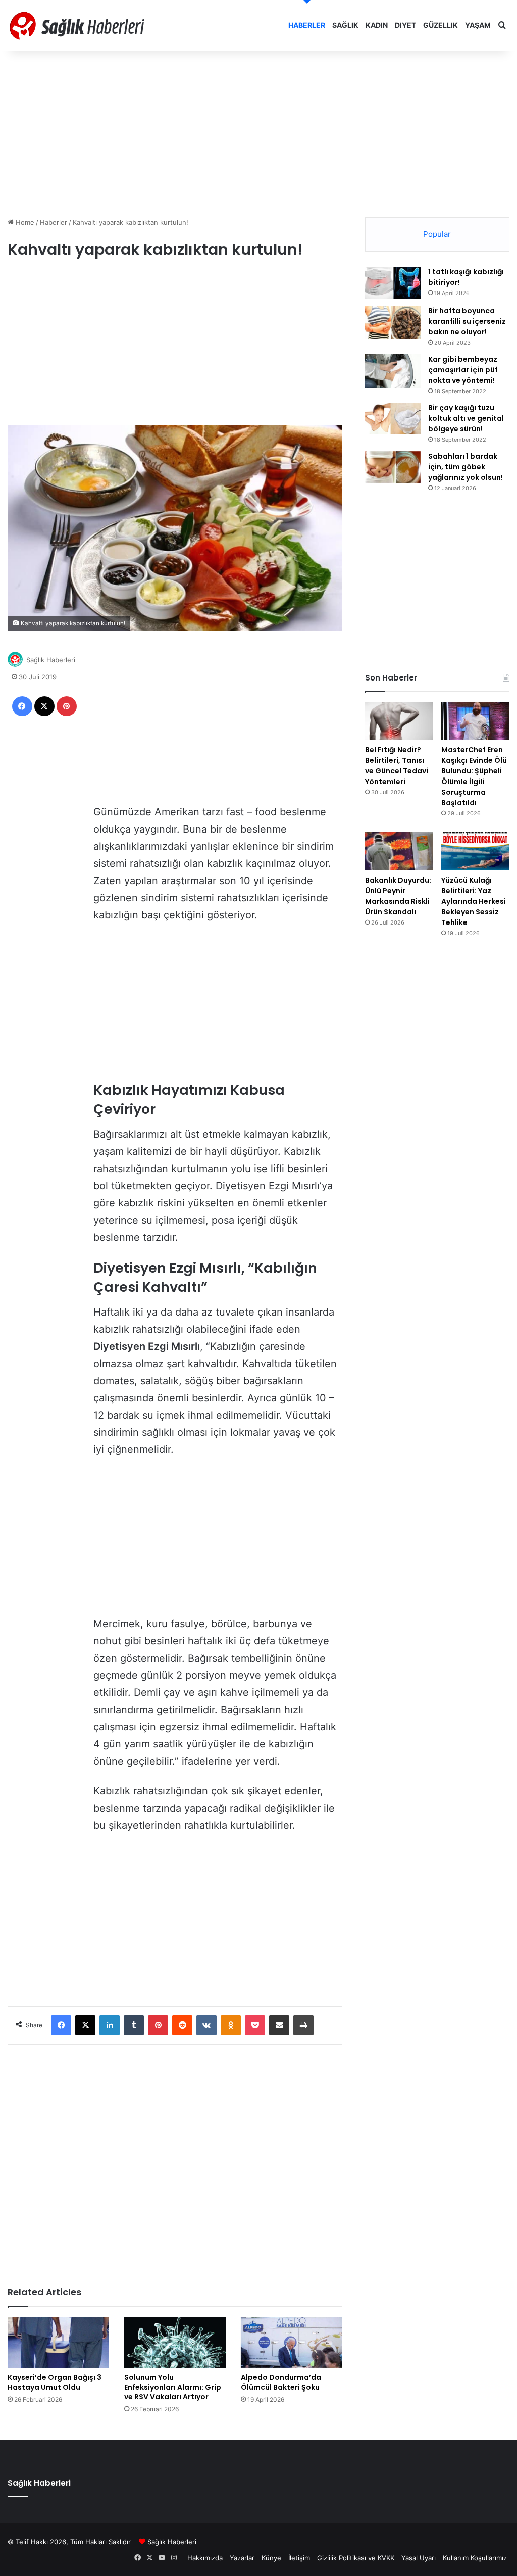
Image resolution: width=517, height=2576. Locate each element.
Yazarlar (242, 2558)
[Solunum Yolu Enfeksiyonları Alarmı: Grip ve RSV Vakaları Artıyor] (175, 2343)
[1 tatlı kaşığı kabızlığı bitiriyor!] (393, 283)
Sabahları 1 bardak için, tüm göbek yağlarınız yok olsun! (466, 467)
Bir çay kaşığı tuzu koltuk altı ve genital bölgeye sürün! (466, 418)
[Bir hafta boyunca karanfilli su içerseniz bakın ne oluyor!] (393, 323)
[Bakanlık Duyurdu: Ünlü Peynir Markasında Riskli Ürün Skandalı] (399, 851)
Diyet (405, 25)
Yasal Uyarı (419, 2558)
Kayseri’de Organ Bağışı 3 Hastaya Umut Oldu (55, 2382)
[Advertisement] (258, 131)
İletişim (299, 2558)
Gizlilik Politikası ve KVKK (356, 2558)
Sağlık (345, 25)
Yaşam (478, 25)
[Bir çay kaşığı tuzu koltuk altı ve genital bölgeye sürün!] (393, 418)
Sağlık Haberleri (51, 660)
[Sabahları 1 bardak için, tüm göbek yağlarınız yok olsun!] (393, 467)
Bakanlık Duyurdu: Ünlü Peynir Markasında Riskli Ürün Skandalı (398, 896)
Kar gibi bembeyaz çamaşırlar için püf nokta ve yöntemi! (463, 370)
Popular (437, 234)
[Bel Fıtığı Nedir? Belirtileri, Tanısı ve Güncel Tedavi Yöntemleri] (399, 721)
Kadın (377, 25)
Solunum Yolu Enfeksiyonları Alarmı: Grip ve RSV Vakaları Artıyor (173, 2387)
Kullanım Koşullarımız (475, 2558)
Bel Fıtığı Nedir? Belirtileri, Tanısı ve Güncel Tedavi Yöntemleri (397, 766)
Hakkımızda (205, 2558)
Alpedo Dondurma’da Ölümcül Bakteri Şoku (281, 2382)
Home (24, 222)
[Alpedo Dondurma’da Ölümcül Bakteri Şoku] (292, 2343)
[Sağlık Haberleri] (78, 25)
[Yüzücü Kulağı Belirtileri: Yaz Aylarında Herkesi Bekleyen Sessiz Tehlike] (475, 851)
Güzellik (441, 25)
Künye (271, 2558)
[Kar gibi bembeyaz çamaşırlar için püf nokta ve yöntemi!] (393, 371)
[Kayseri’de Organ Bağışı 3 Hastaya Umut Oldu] (58, 2343)
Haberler (307, 25)
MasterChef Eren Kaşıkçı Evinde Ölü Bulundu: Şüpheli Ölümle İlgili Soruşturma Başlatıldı (474, 776)
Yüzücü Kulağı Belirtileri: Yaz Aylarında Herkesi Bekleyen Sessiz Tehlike (474, 901)
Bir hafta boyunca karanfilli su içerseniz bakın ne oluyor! (467, 321)
